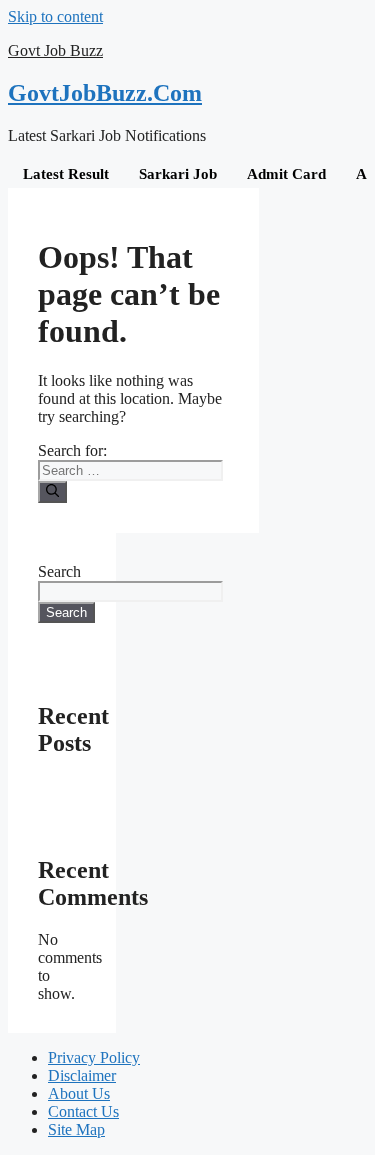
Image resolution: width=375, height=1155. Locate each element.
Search (59, 571)
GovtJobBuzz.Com (105, 93)
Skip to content (55, 16)
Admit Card (286, 174)
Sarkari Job (178, 174)
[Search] (52, 492)
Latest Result (66, 174)
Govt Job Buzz (55, 50)
